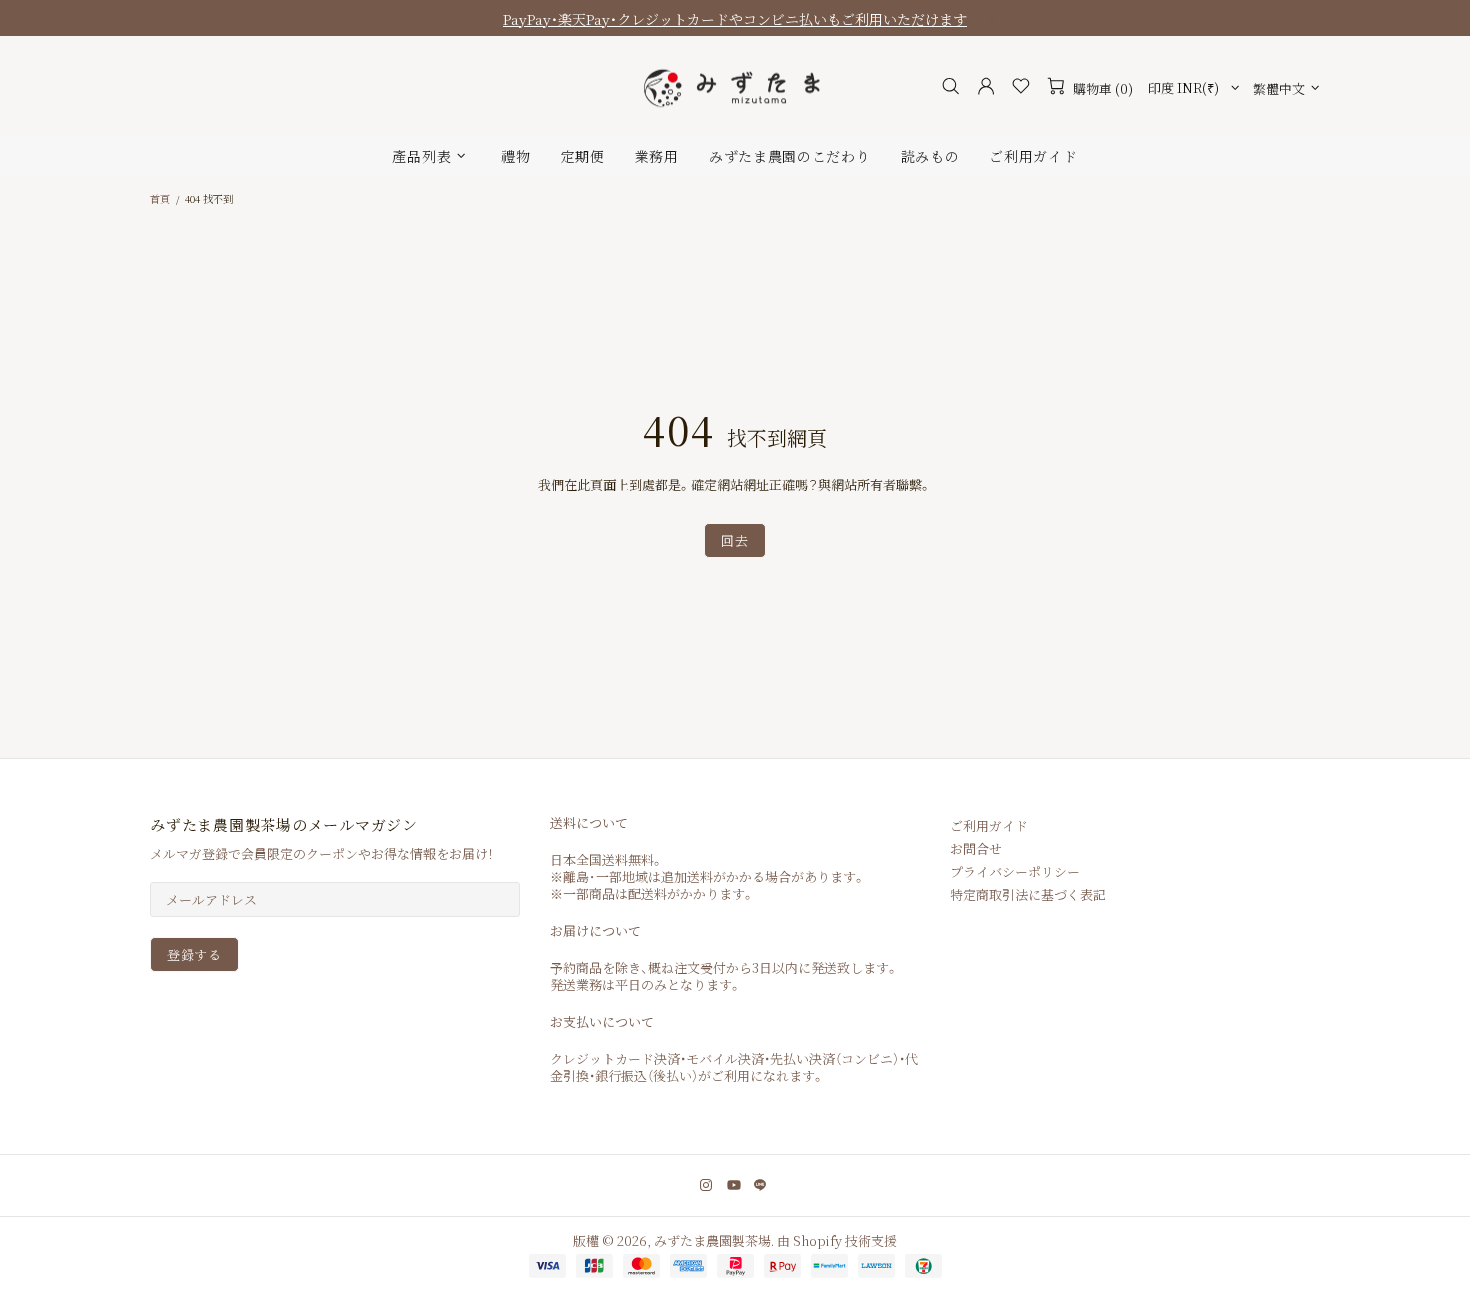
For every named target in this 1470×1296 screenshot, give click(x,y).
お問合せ (976, 848)
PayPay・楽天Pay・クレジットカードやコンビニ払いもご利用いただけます (735, 19)
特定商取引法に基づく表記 (1028, 894)
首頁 (160, 198)
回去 (734, 540)
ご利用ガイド (989, 825)
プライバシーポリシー (1015, 871)
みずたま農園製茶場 (735, 86)
